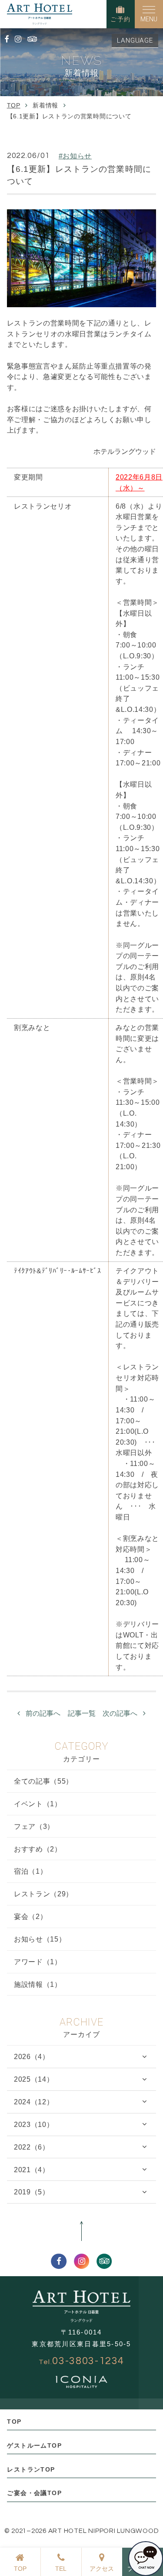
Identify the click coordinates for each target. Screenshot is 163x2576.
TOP (14, 2422)
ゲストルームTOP (34, 2445)
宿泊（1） (30, 1871)
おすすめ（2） (38, 1849)
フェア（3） (34, 1826)
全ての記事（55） (43, 1781)
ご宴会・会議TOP (34, 2493)
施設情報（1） (38, 1984)
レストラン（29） (43, 1894)
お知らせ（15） (40, 1939)
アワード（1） (38, 1962)
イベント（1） (38, 1804)
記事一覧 (82, 1713)
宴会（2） (30, 1916)
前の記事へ (43, 1713)
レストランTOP (31, 2469)
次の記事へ (120, 1713)
